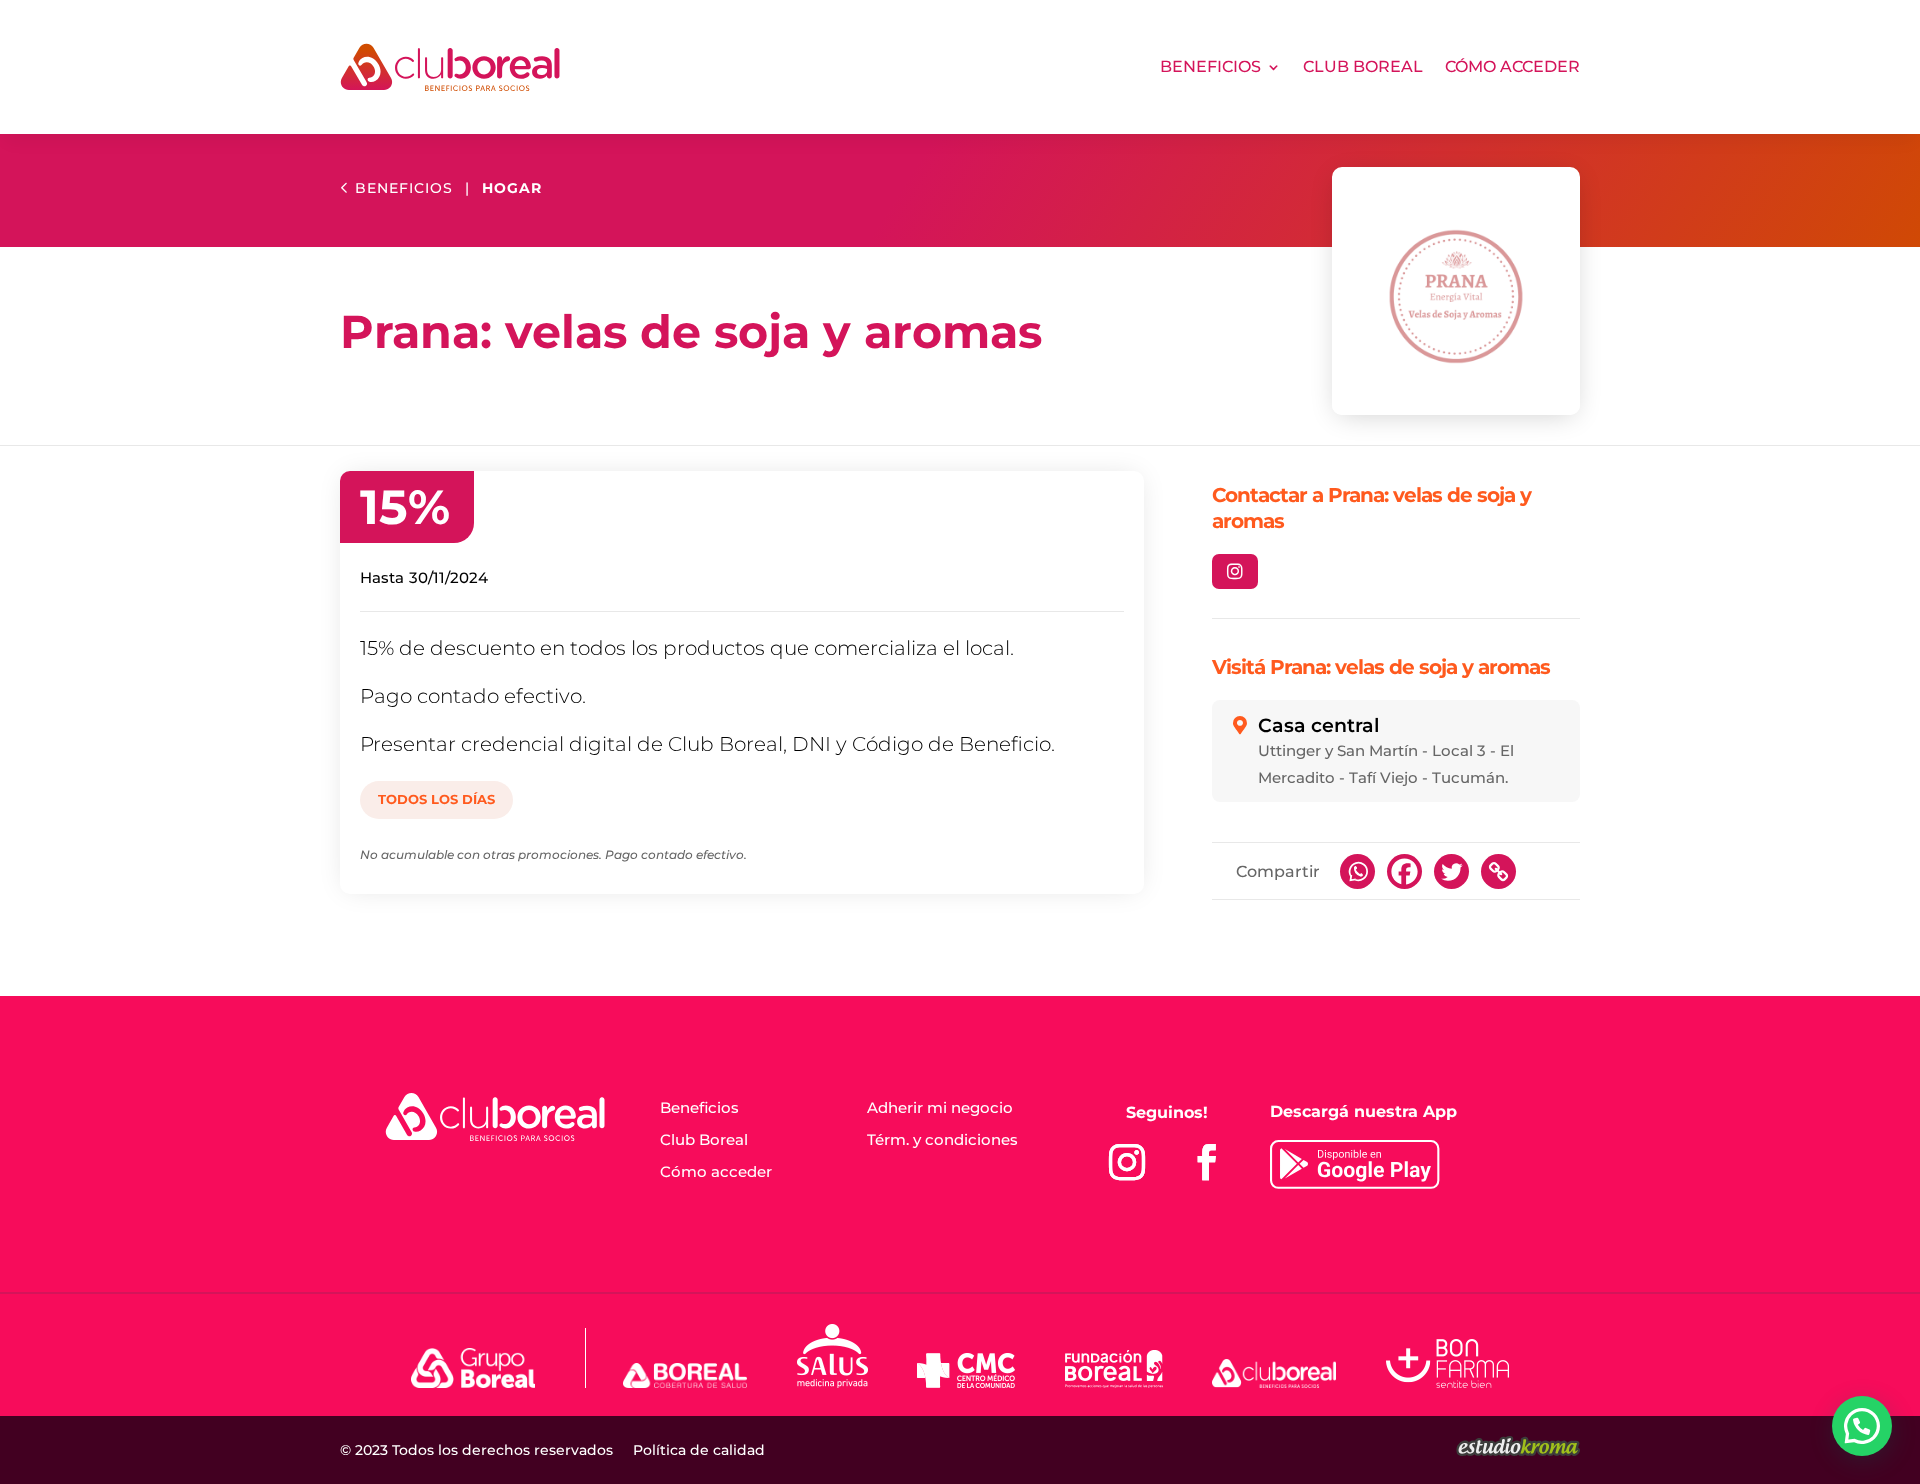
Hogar (512, 188)
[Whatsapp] (1357, 871)
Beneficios (1210, 66)
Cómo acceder (1512, 66)
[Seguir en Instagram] (1127, 1162)
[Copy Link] (1498, 871)
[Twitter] (1451, 871)
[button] (1862, 1426)
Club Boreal (1363, 66)
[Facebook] (1404, 871)
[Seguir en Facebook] (1207, 1162)
